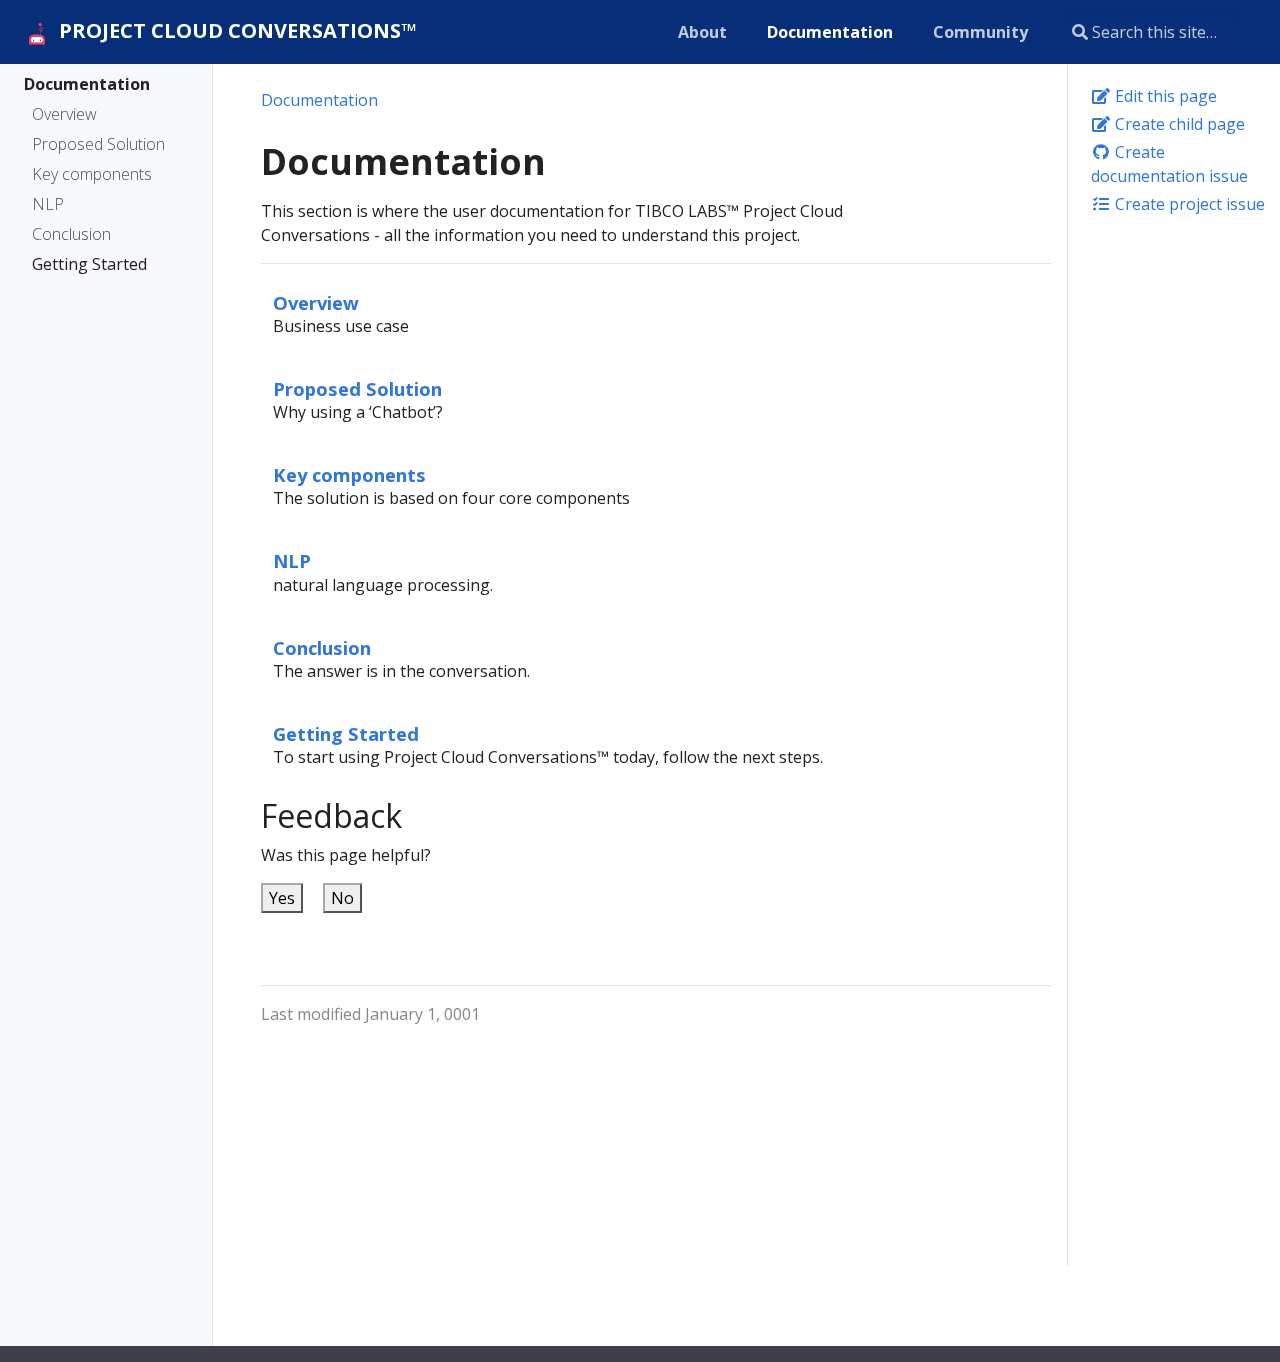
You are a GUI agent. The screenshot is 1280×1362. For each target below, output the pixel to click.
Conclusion (71, 234)
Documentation (87, 84)
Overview (64, 114)
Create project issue (1188, 204)
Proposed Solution (98, 144)
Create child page (1178, 124)
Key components (92, 174)
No (342, 898)
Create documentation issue (1169, 164)
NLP (48, 204)
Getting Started (89, 264)
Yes (282, 898)
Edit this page (1164, 96)
